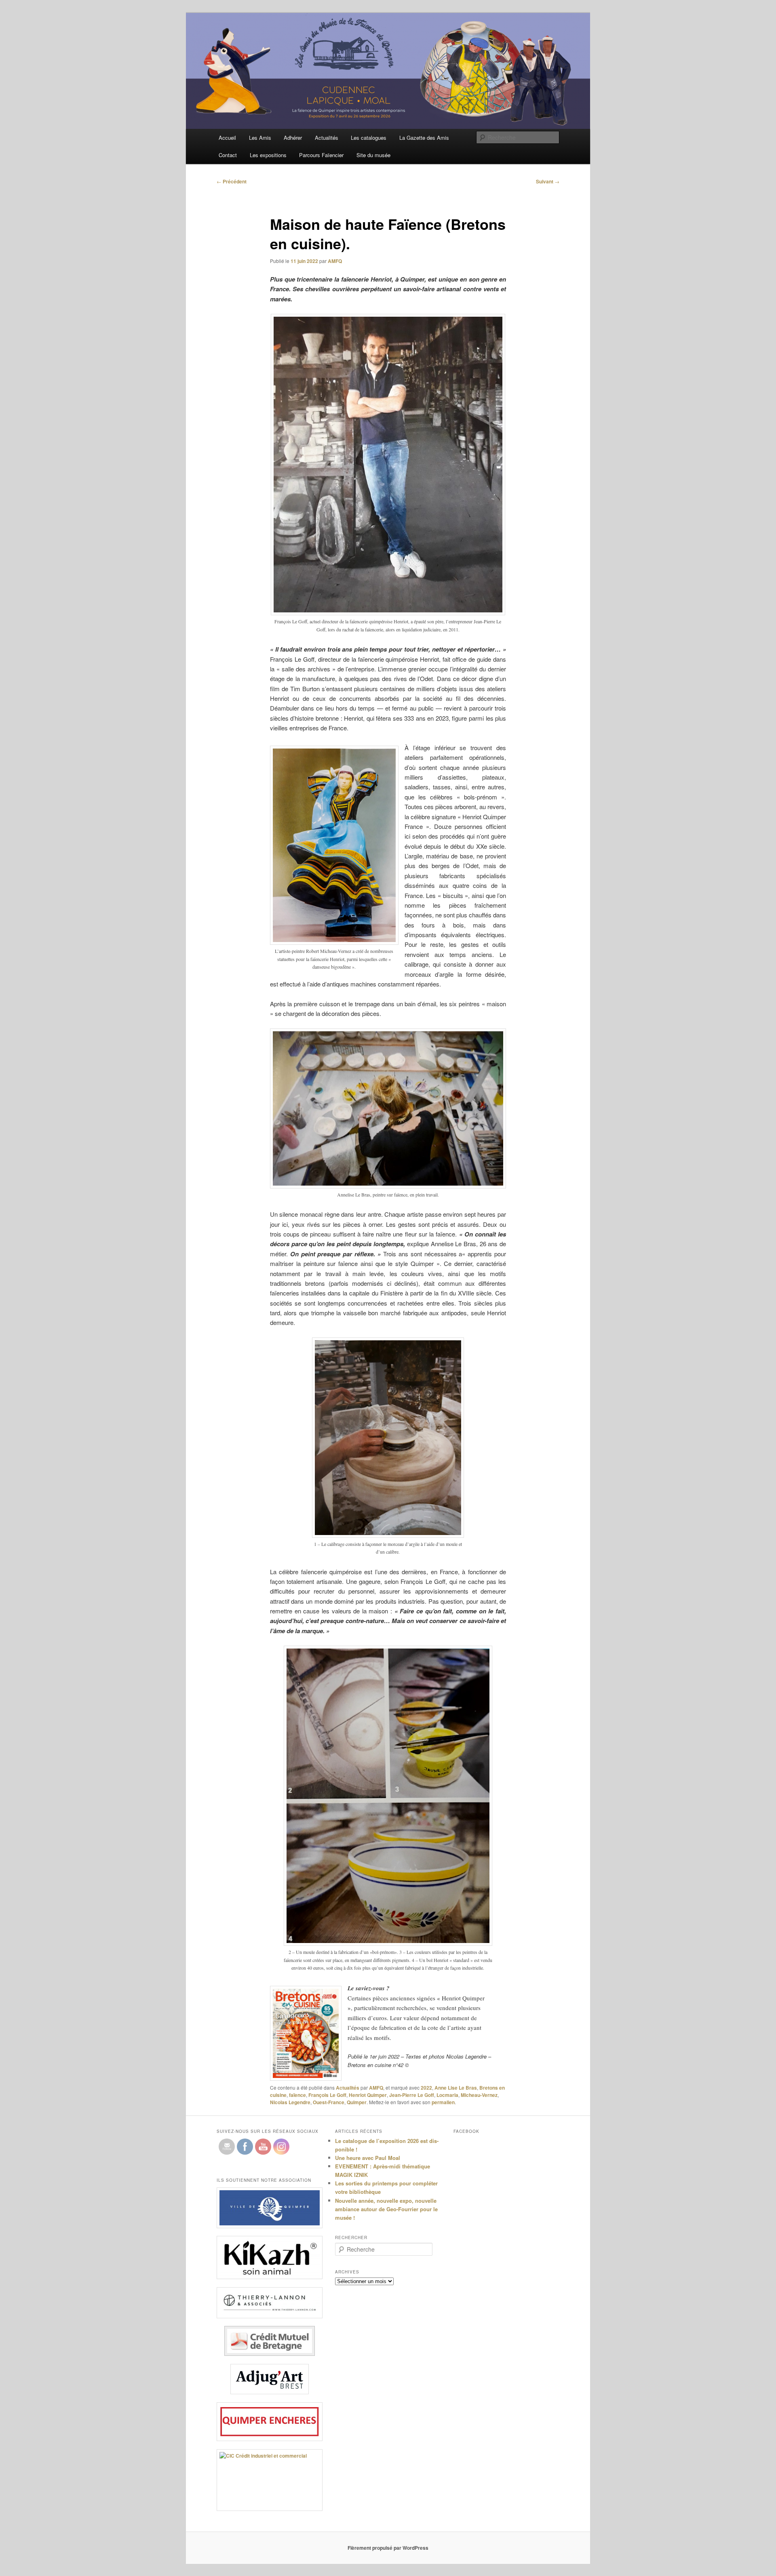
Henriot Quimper (368, 2095)
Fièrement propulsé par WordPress (388, 2548)
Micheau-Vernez (479, 2095)
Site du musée (373, 155)
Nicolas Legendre (290, 2102)
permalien (443, 2102)
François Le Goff (327, 2095)
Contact (228, 155)
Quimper (357, 2102)
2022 (426, 2088)
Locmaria (447, 2095)
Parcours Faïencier (321, 155)
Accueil (227, 138)
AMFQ (335, 261)
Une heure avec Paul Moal (368, 2158)
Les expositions (268, 155)
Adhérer (293, 138)
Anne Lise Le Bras (456, 2088)
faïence (297, 2095)
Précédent (232, 181)
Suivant (548, 181)
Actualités (327, 138)
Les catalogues (369, 138)
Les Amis (260, 138)
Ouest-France (329, 2102)
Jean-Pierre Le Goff (412, 2095)
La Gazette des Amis (424, 138)
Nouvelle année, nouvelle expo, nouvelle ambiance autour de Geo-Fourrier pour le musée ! (386, 2209)
